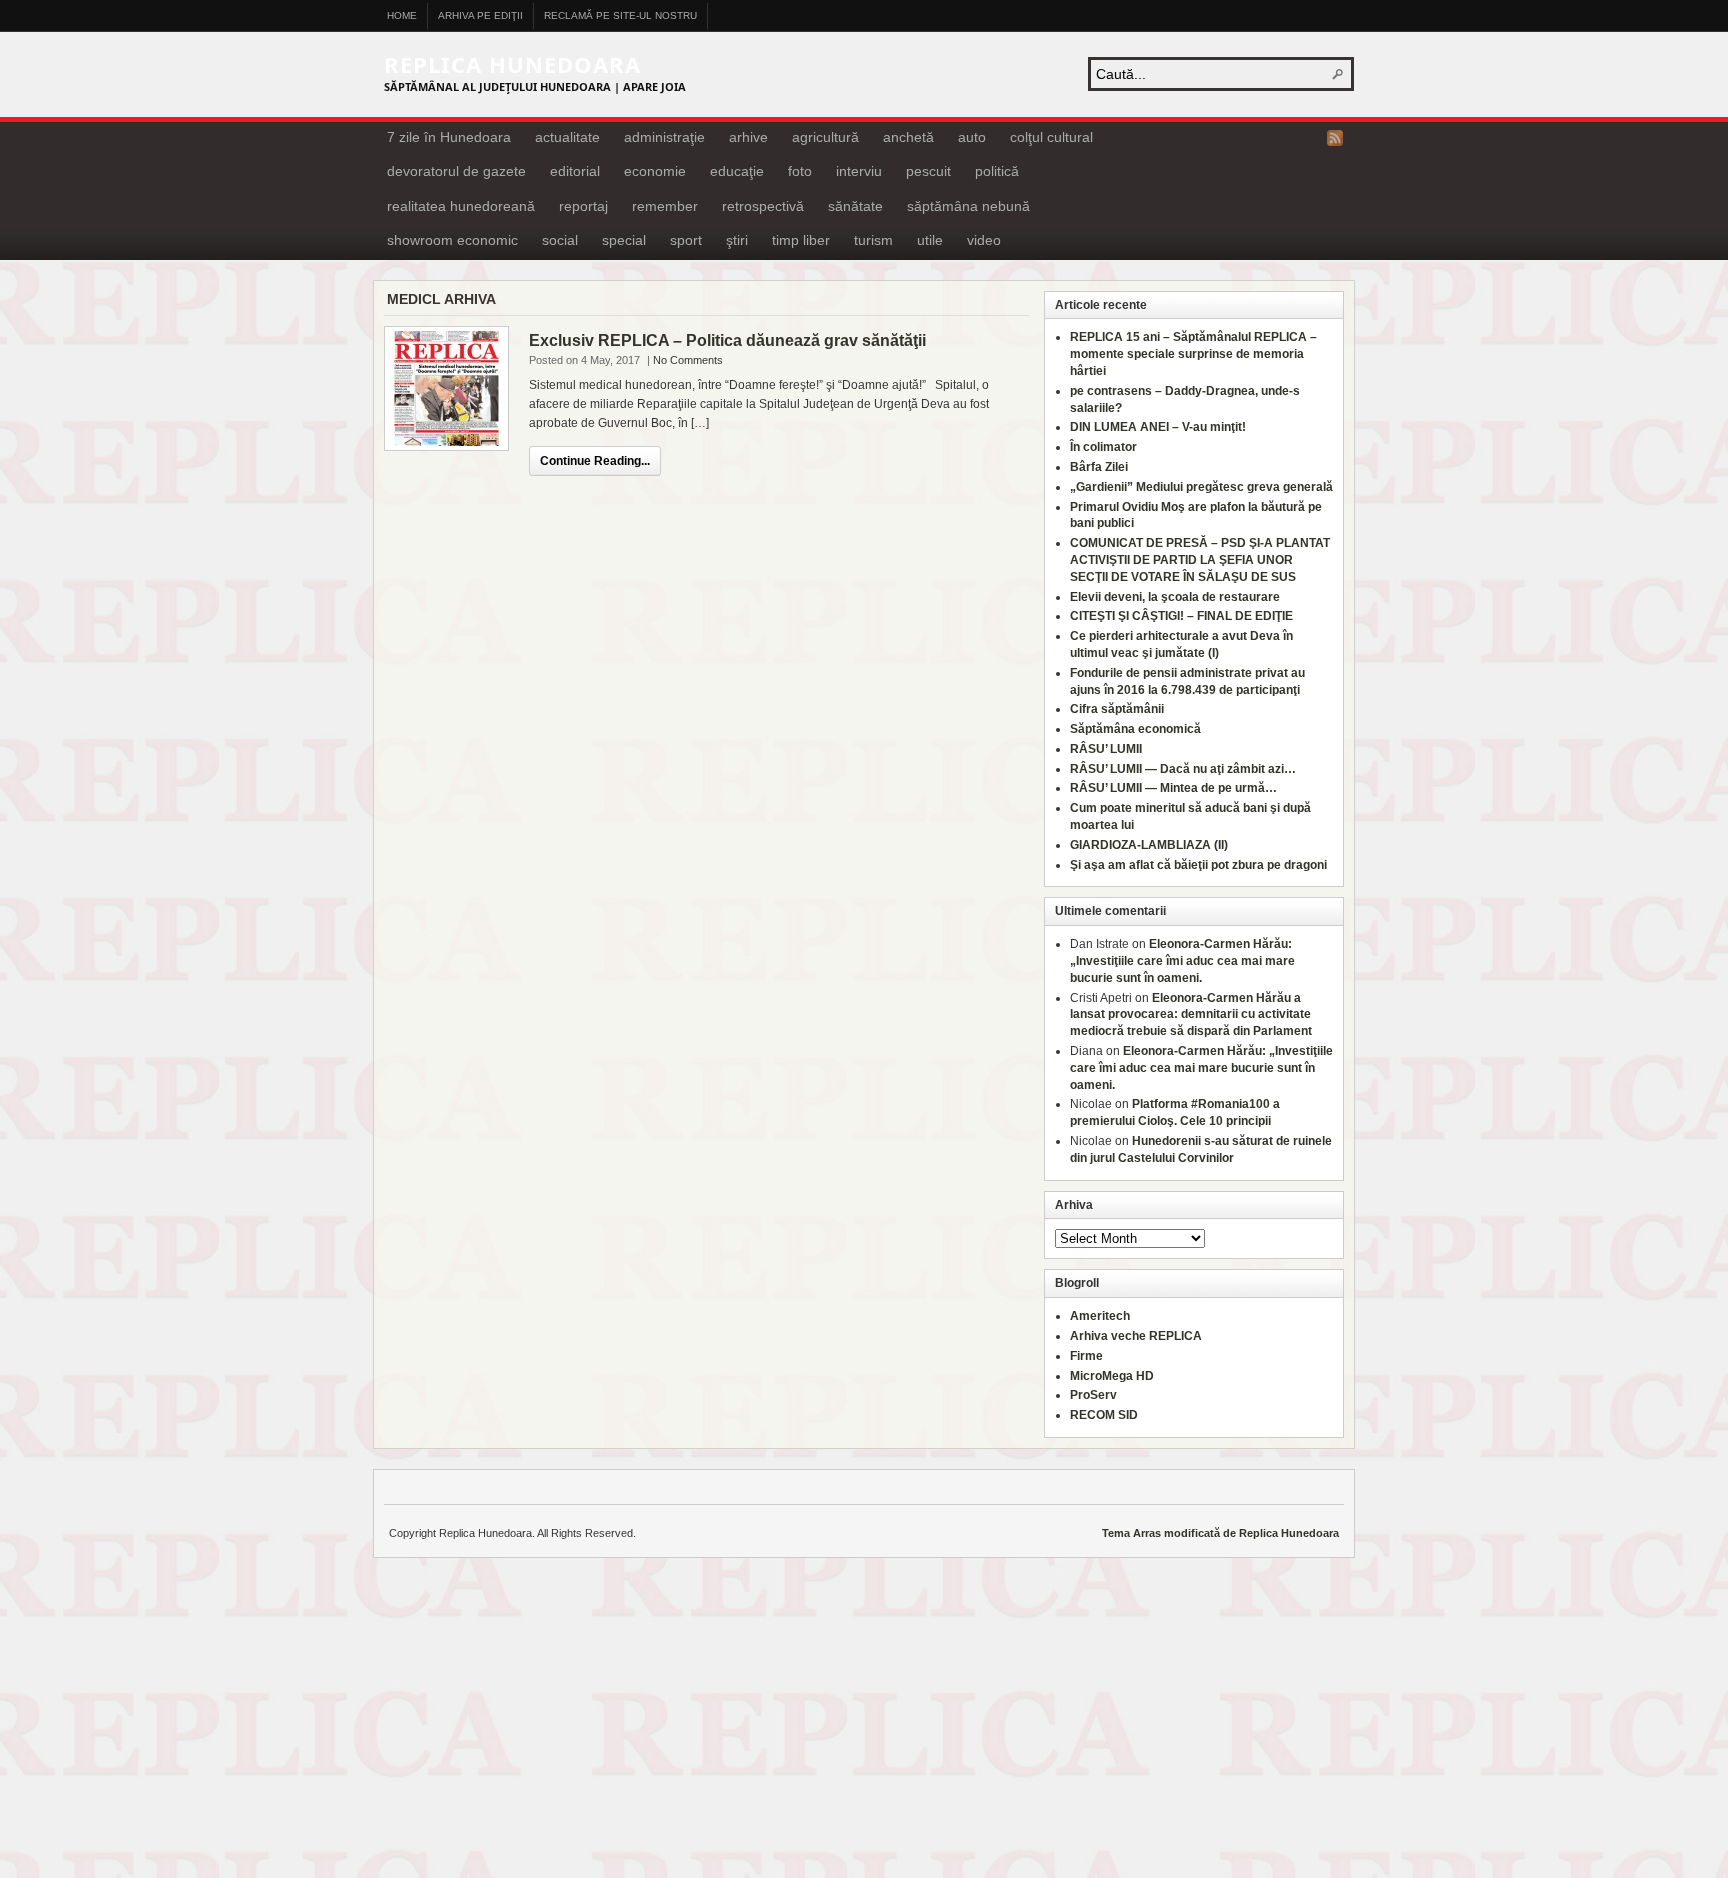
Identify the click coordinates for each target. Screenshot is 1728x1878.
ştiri (737, 240)
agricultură (825, 137)
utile (930, 240)
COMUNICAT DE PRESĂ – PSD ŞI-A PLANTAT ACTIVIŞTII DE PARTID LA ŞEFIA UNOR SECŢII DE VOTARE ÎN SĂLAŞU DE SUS (1200, 560)
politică (997, 171)
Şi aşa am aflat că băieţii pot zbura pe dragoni (1198, 865)
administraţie (664, 137)
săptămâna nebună (968, 206)
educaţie (737, 171)
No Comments (688, 360)
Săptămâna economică (1135, 729)
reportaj (583, 206)
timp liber (801, 240)
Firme (1086, 1356)
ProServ (1093, 1395)
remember (665, 206)
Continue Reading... (595, 461)
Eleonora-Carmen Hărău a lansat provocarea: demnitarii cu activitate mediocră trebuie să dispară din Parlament (1191, 1015)
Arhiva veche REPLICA (1136, 1336)
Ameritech (1100, 1316)
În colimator (1103, 447)
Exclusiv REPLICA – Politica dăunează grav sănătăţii (727, 340)
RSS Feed (1335, 138)
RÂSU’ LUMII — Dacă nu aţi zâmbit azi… (1183, 769)
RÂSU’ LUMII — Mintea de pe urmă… (1173, 788)
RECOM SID (1104, 1415)
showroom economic (452, 240)
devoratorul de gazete (456, 171)
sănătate (855, 206)
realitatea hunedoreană (461, 206)
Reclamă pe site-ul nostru (620, 15)
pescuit (928, 171)
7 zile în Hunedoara (449, 137)
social (560, 240)
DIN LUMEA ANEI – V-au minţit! (1158, 427)
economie (655, 171)
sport (686, 240)
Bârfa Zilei (1099, 467)
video (984, 240)
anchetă (908, 137)
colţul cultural (1051, 137)
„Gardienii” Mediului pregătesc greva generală (1201, 487)
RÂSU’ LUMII (1106, 749)
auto (972, 137)
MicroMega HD (1112, 1376)
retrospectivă (763, 206)
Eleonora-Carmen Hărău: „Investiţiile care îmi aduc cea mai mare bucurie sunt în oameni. (1182, 961)
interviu (859, 171)
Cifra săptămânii (1117, 709)
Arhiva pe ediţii (480, 15)
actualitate (567, 137)
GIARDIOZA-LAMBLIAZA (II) (1149, 845)
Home (402, 15)
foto (800, 171)
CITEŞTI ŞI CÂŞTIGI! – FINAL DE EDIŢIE (1181, 616)
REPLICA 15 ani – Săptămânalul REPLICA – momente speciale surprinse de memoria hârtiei (1193, 354)
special (624, 240)
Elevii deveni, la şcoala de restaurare (1175, 597)
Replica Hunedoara (512, 64)
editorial (575, 171)
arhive (748, 137)
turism (873, 240)
